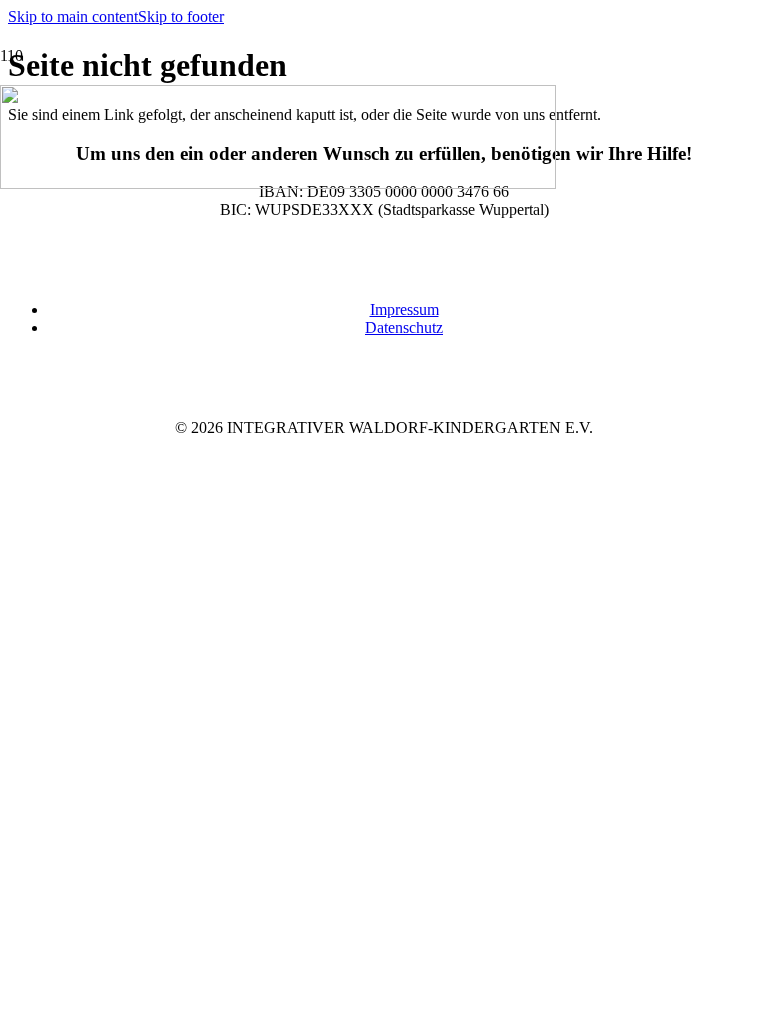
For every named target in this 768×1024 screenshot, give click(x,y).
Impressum (404, 309)
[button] (73, 16)
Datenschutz (404, 327)
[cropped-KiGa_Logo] (278, 183)
